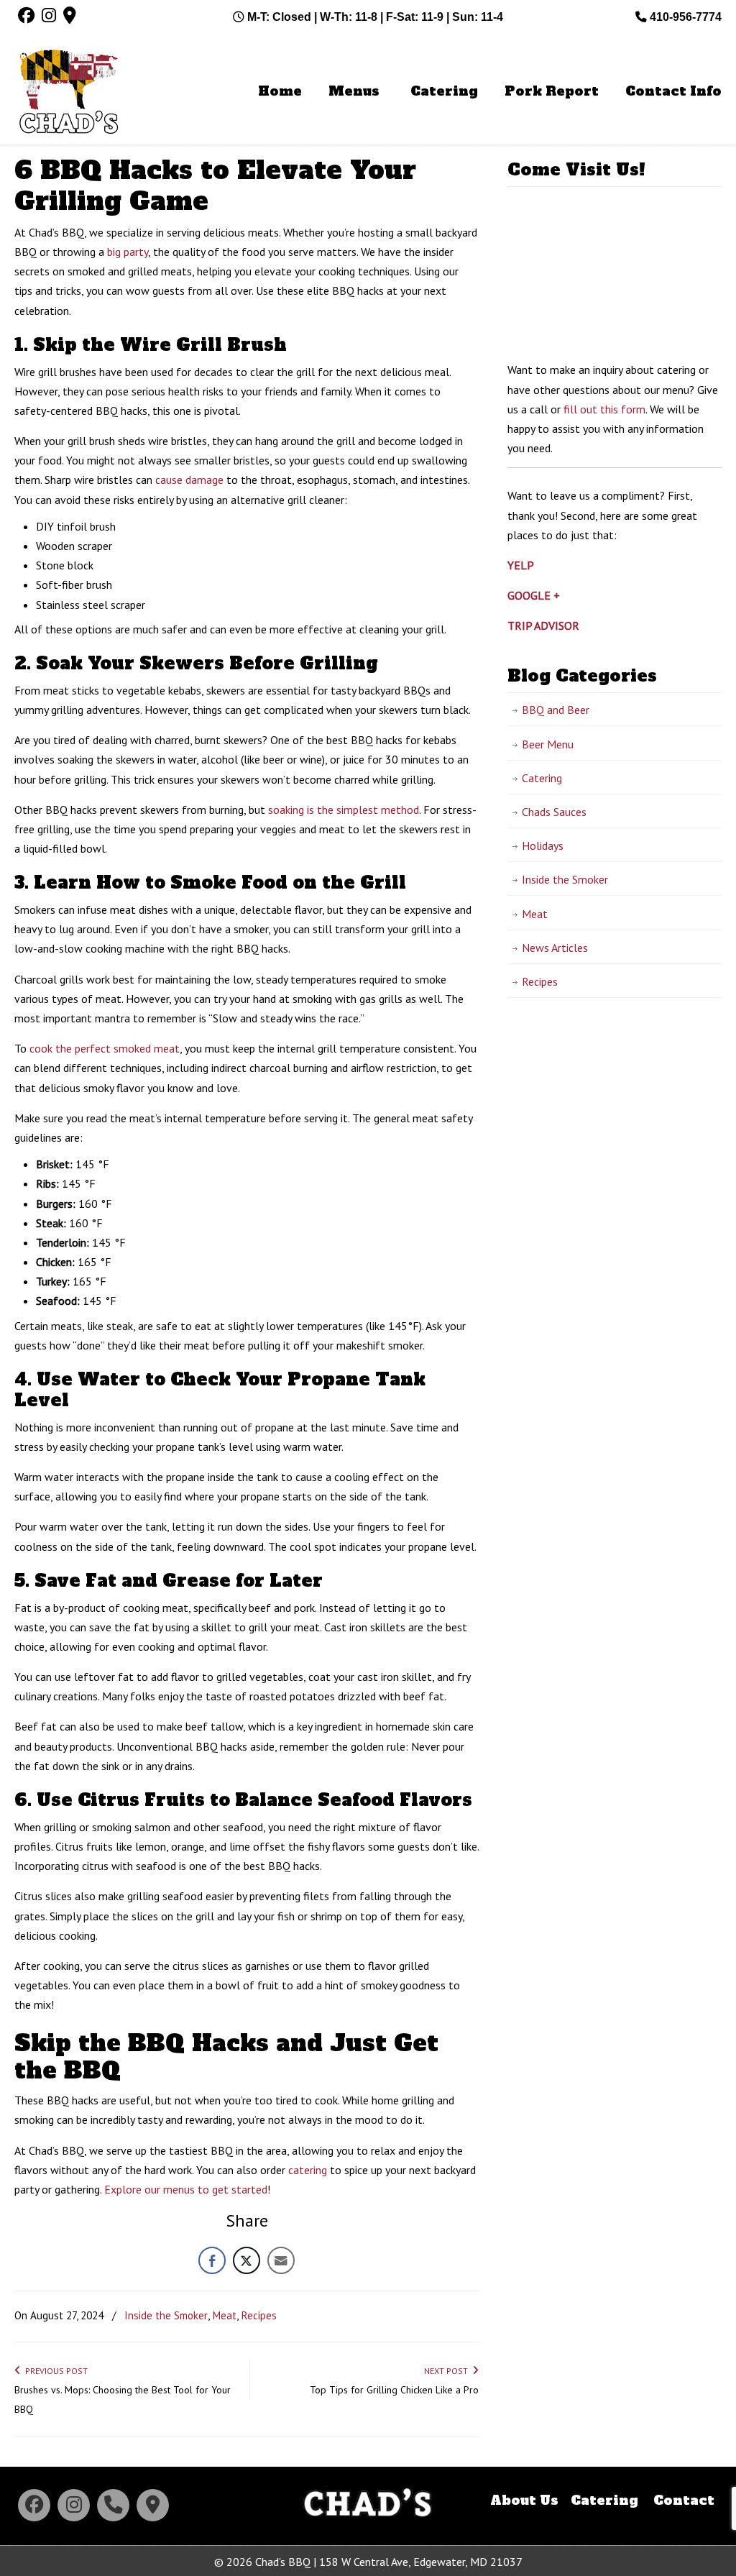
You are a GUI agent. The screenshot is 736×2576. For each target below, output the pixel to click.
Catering (542, 778)
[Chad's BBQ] (368, 2520)
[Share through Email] (281, 2260)
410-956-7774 (684, 17)
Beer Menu (548, 744)
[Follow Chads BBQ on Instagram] (74, 2505)
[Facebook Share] (212, 2260)
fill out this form (604, 409)
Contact (684, 2501)
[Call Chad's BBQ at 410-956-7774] (113, 2505)
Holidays (543, 845)
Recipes (259, 2315)
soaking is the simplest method (344, 810)
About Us (524, 2501)
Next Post (448, 2371)
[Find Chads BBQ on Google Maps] (153, 2505)
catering (308, 2170)
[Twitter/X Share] (247, 2260)
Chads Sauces (554, 812)
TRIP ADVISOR (543, 625)
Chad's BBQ (68, 94)
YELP (521, 565)
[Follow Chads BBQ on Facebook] (34, 2505)
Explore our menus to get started (186, 2189)
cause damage (189, 480)
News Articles (555, 948)
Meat (224, 2315)
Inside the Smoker (166, 2315)
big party (128, 252)
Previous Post (54, 2371)
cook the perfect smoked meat (105, 1048)
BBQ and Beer (556, 710)
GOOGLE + (534, 595)
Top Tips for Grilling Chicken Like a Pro (394, 2390)
